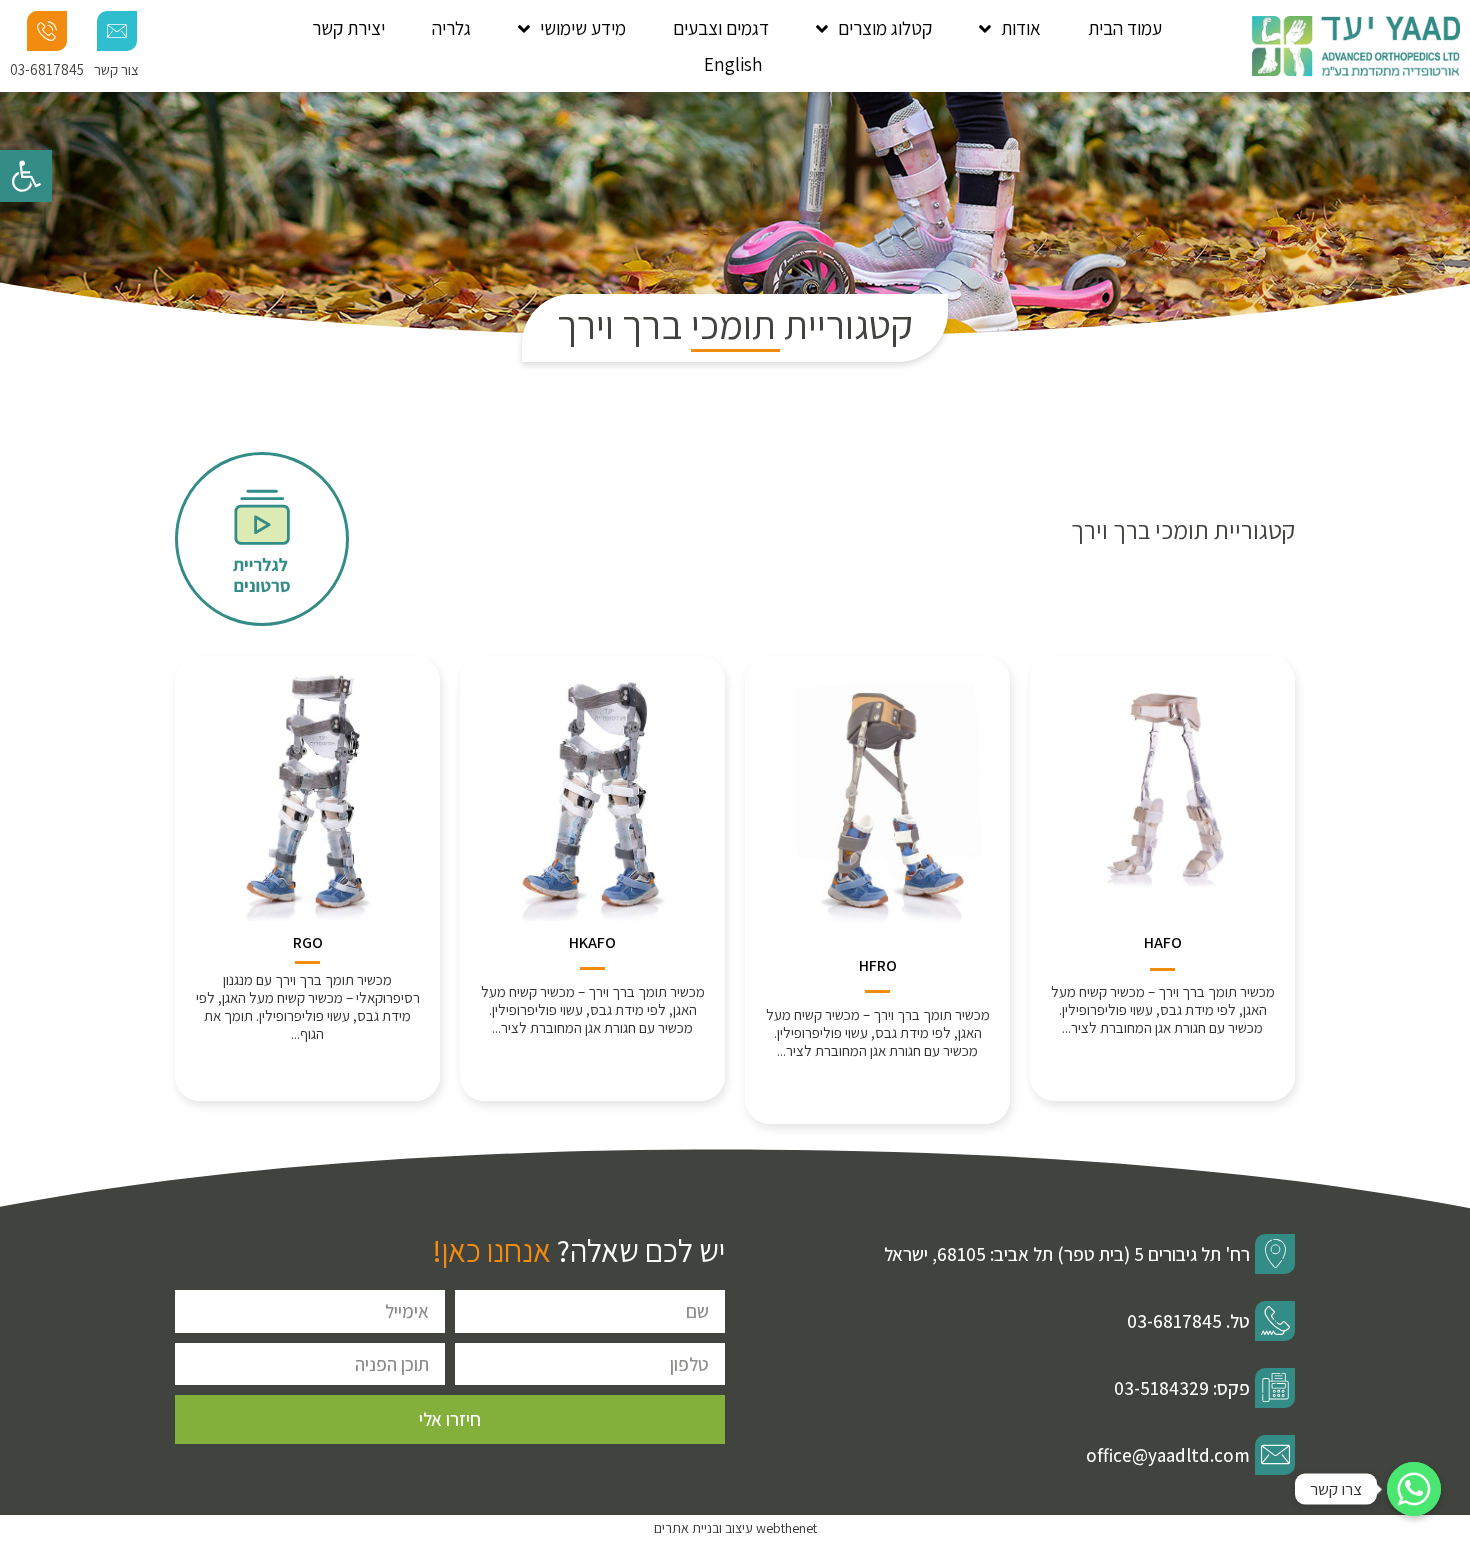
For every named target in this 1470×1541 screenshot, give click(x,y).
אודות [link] (1021, 28)
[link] (26, 176)
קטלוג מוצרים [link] (885, 28)
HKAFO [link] (592, 942)
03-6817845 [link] (47, 69)
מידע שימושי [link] (583, 28)
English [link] (733, 64)
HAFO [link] (1163, 942)
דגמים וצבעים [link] (721, 28)
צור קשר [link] (116, 69)
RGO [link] (308, 942)
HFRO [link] (878, 965)
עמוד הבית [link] (1125, 28)
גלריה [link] (451, 28)
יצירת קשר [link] (348, 28)
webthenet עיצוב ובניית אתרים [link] (735, 1528)
